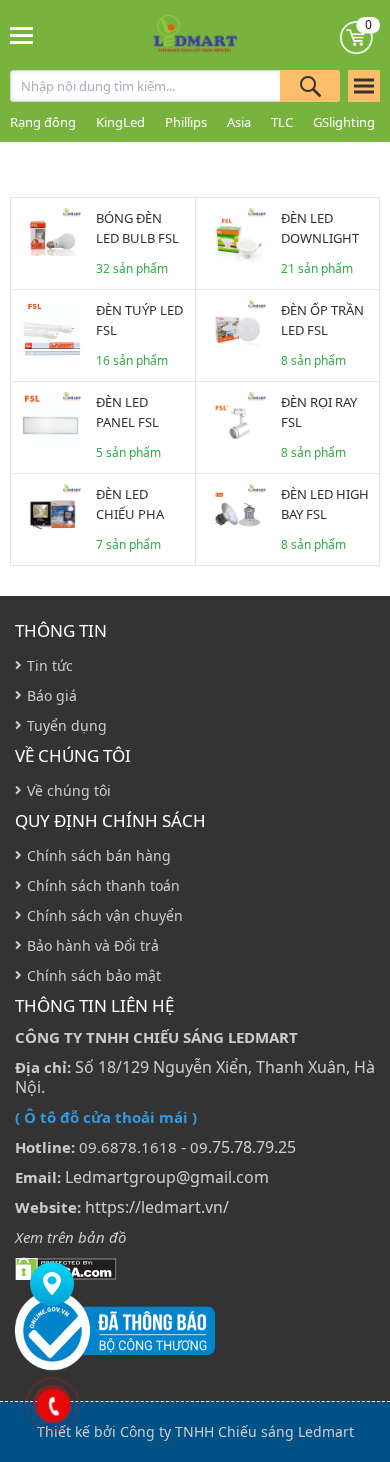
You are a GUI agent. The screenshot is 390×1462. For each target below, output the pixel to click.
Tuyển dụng (67, 725)
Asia (239, 122)
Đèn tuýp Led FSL (139, 320)
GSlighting (344, 122)
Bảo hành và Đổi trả (93, 945)
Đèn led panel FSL (127, 412)
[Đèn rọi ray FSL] (236, 422)
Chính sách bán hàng (99, 855)
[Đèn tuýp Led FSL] (51, 330)
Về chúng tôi (73, 756)
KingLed (120, 122)
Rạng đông (43, 122)
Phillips (186, 122)
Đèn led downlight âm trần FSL (321, 238)
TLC (282, 122)
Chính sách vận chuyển (105, 915)
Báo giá (52, 695)
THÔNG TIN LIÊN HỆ (94, 1006)
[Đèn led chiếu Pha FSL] (51, 514)
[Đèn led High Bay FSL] (236, 514)
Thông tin (61, 631)
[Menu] (22, 35)
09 (199, 1147)
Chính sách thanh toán (103, 885)
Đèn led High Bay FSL (325, 504)
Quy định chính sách (110, 821)
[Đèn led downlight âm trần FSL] (236, 238)
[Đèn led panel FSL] (51, 422)
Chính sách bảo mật (94, 975)
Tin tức (50, 665)
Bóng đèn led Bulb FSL (137, 228)
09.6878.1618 (128, 1147)
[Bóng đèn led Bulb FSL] (51, 238)
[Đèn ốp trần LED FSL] (236, 330)
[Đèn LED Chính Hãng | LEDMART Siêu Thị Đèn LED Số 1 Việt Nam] (195, 35)
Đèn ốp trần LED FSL (322, 320)
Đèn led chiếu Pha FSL (130, 514)
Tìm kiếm (310, 86)
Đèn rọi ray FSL (319, 412)
